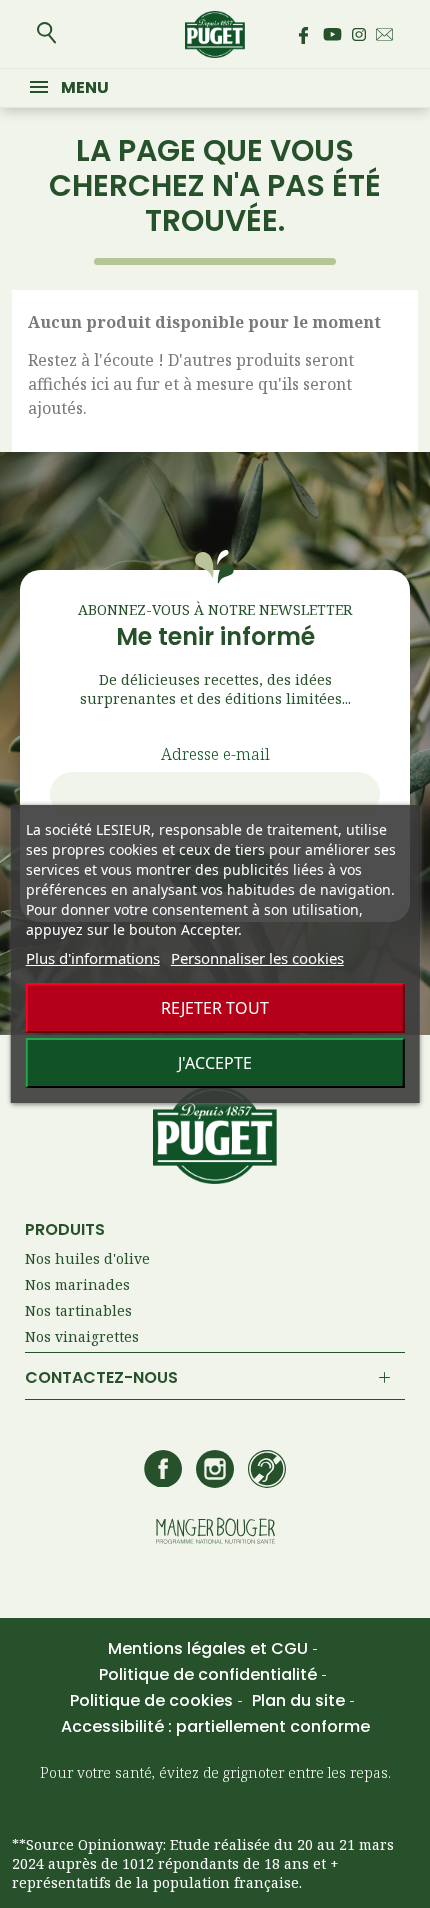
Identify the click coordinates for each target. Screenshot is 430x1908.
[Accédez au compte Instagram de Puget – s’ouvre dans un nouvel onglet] (359, 35)
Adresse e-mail (215, 754)
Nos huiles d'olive (87, 1258)
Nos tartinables (78, 1310)
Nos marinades (77, 1284)
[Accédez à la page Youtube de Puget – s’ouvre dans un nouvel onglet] (332, 34)
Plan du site (300, 1700)
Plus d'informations (93, 958)
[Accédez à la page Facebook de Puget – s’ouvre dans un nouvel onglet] (303, 35)
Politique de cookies (153, 1700)
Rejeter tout (215, 1008)
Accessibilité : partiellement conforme (215, 1726)
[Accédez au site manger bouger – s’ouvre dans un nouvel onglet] (215, 1532)
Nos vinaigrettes (82, 1336)
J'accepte (215, 1063)
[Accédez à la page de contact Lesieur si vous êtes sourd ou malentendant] (267, 1471)
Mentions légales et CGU (210, 1648)
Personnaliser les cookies (257, 958)
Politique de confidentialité (210, 1674)
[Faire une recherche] (46, 35)
